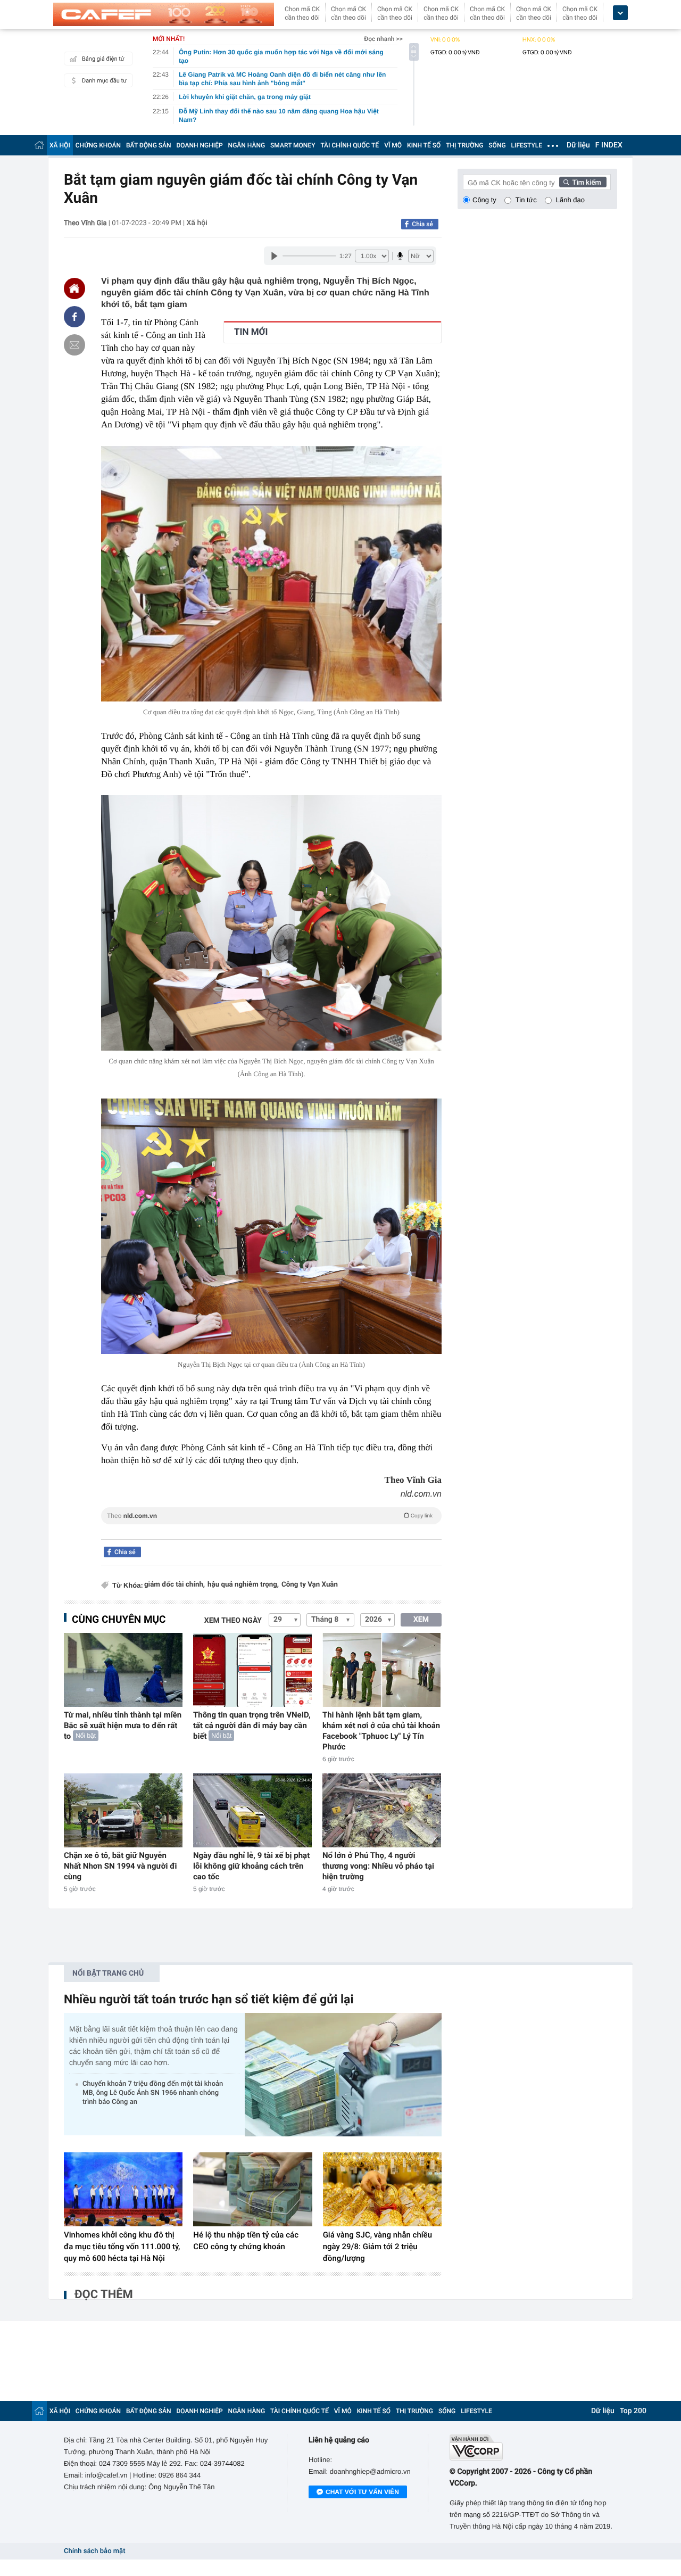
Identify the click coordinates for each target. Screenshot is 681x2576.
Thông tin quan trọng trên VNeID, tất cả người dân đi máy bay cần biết (252, 1725)
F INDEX (609, 145)
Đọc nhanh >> (383, 39)
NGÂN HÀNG (247, 145)
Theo (270, 1516)
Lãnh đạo (570, 200)
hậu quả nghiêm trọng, (243, 1585)
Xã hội (197, 223)
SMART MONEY (293, 145)
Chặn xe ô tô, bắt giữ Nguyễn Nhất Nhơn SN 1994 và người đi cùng (121, 1866)
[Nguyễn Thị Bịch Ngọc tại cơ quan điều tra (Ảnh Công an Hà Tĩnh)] (271, 1226)
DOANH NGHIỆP (200, 145)
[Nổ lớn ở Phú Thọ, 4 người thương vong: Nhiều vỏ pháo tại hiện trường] (382, 1810)
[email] (74, 345)
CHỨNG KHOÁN (98, 145)
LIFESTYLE (527, 145)
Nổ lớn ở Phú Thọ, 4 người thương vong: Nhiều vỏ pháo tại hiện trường (378, 1866)
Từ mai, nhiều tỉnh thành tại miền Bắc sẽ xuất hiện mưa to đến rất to (123, 1725)
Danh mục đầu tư (104, 81)
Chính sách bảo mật (94, 2551)
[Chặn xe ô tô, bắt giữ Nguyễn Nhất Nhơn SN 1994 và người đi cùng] (123, 1810)
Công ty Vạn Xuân (310, 1585)
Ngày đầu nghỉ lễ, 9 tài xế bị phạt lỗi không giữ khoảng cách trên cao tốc (251, 1866)
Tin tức (526, 200)
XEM (421, 1620)
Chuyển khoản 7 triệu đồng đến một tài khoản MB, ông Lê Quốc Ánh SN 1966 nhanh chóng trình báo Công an (153, 2093)
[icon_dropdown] (620, 13)
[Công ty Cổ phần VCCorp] (533, 2447)
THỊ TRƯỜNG (464, 145)
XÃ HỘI (60, 145)
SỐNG (497, 145)
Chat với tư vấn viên (362, 2492)
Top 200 (633, 2411)
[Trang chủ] (39, 145)
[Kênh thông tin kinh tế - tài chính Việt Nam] (164, 14)
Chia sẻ (422, 224)
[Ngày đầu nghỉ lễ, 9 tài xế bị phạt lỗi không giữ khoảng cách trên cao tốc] (252, 1810)
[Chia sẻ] (74, 317)
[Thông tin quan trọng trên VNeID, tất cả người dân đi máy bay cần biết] (252, 1670)
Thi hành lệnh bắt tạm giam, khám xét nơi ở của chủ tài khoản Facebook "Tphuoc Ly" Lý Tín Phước (381, 1731)
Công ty (484, 200)
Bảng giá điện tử (103, 59)
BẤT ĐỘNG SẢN (149, 145)
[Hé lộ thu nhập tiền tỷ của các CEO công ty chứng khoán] (252, 2190)
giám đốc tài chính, (175, 1585)
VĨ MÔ (393, 145)
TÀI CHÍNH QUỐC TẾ (350, 145)
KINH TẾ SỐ (424, 145)
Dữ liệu (578, 145)
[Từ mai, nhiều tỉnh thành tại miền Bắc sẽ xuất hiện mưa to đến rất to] (123, 1670)
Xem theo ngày (233, 1621)
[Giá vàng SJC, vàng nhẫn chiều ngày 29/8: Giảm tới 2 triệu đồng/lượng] (382, 2190)
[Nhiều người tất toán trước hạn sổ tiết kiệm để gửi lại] (343, 2074)
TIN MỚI (251, 332)
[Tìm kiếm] (583, 182)
